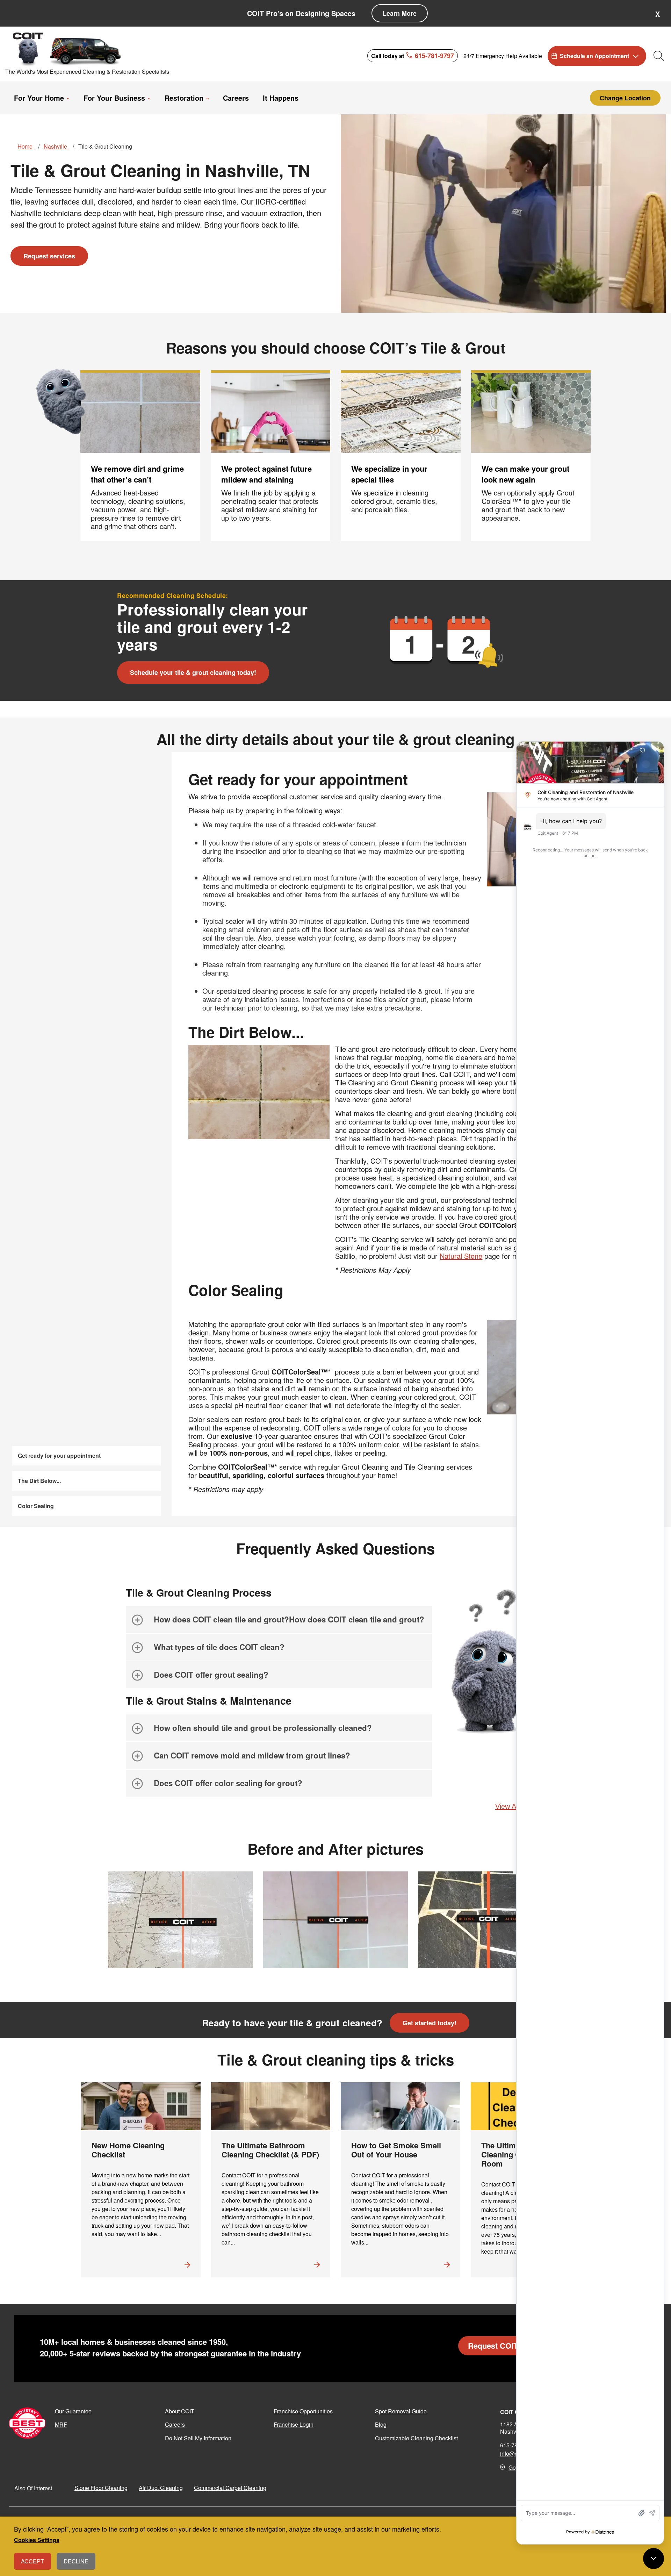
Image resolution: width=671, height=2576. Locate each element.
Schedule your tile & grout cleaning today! (193, 672)
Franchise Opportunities (303, 2411)
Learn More (400, 13)
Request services (49, 256)
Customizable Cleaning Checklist (416, 2438)
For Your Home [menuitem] (39, 98)
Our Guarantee (73, 2411)
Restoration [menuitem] (184, 98)
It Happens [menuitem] (281, 98)
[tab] (279, 1619)
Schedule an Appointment (594, 56)
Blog (381, 2424)
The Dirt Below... (39, 1481)
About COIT (180, 2411)
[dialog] (335, 2546)
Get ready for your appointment (59, 1455)
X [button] (658, 14)
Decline (76, 2561)
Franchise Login (294, 2424)
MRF (61, 2424)
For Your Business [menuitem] (114, 98)
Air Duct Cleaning (161, 2488)
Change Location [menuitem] (625, 98)
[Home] (67, 49)
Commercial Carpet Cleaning (230, 2488)
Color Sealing (36, 1506)
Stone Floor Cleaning (101, 2488)
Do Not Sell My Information (198, 2438)
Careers (175, 2424)
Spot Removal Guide (401, 2411)
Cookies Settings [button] (37, 2540)
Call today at (413, 55)
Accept (33, 2561)
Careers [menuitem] (236, 98)
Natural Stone (461, 1256)
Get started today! (430, 2023)
